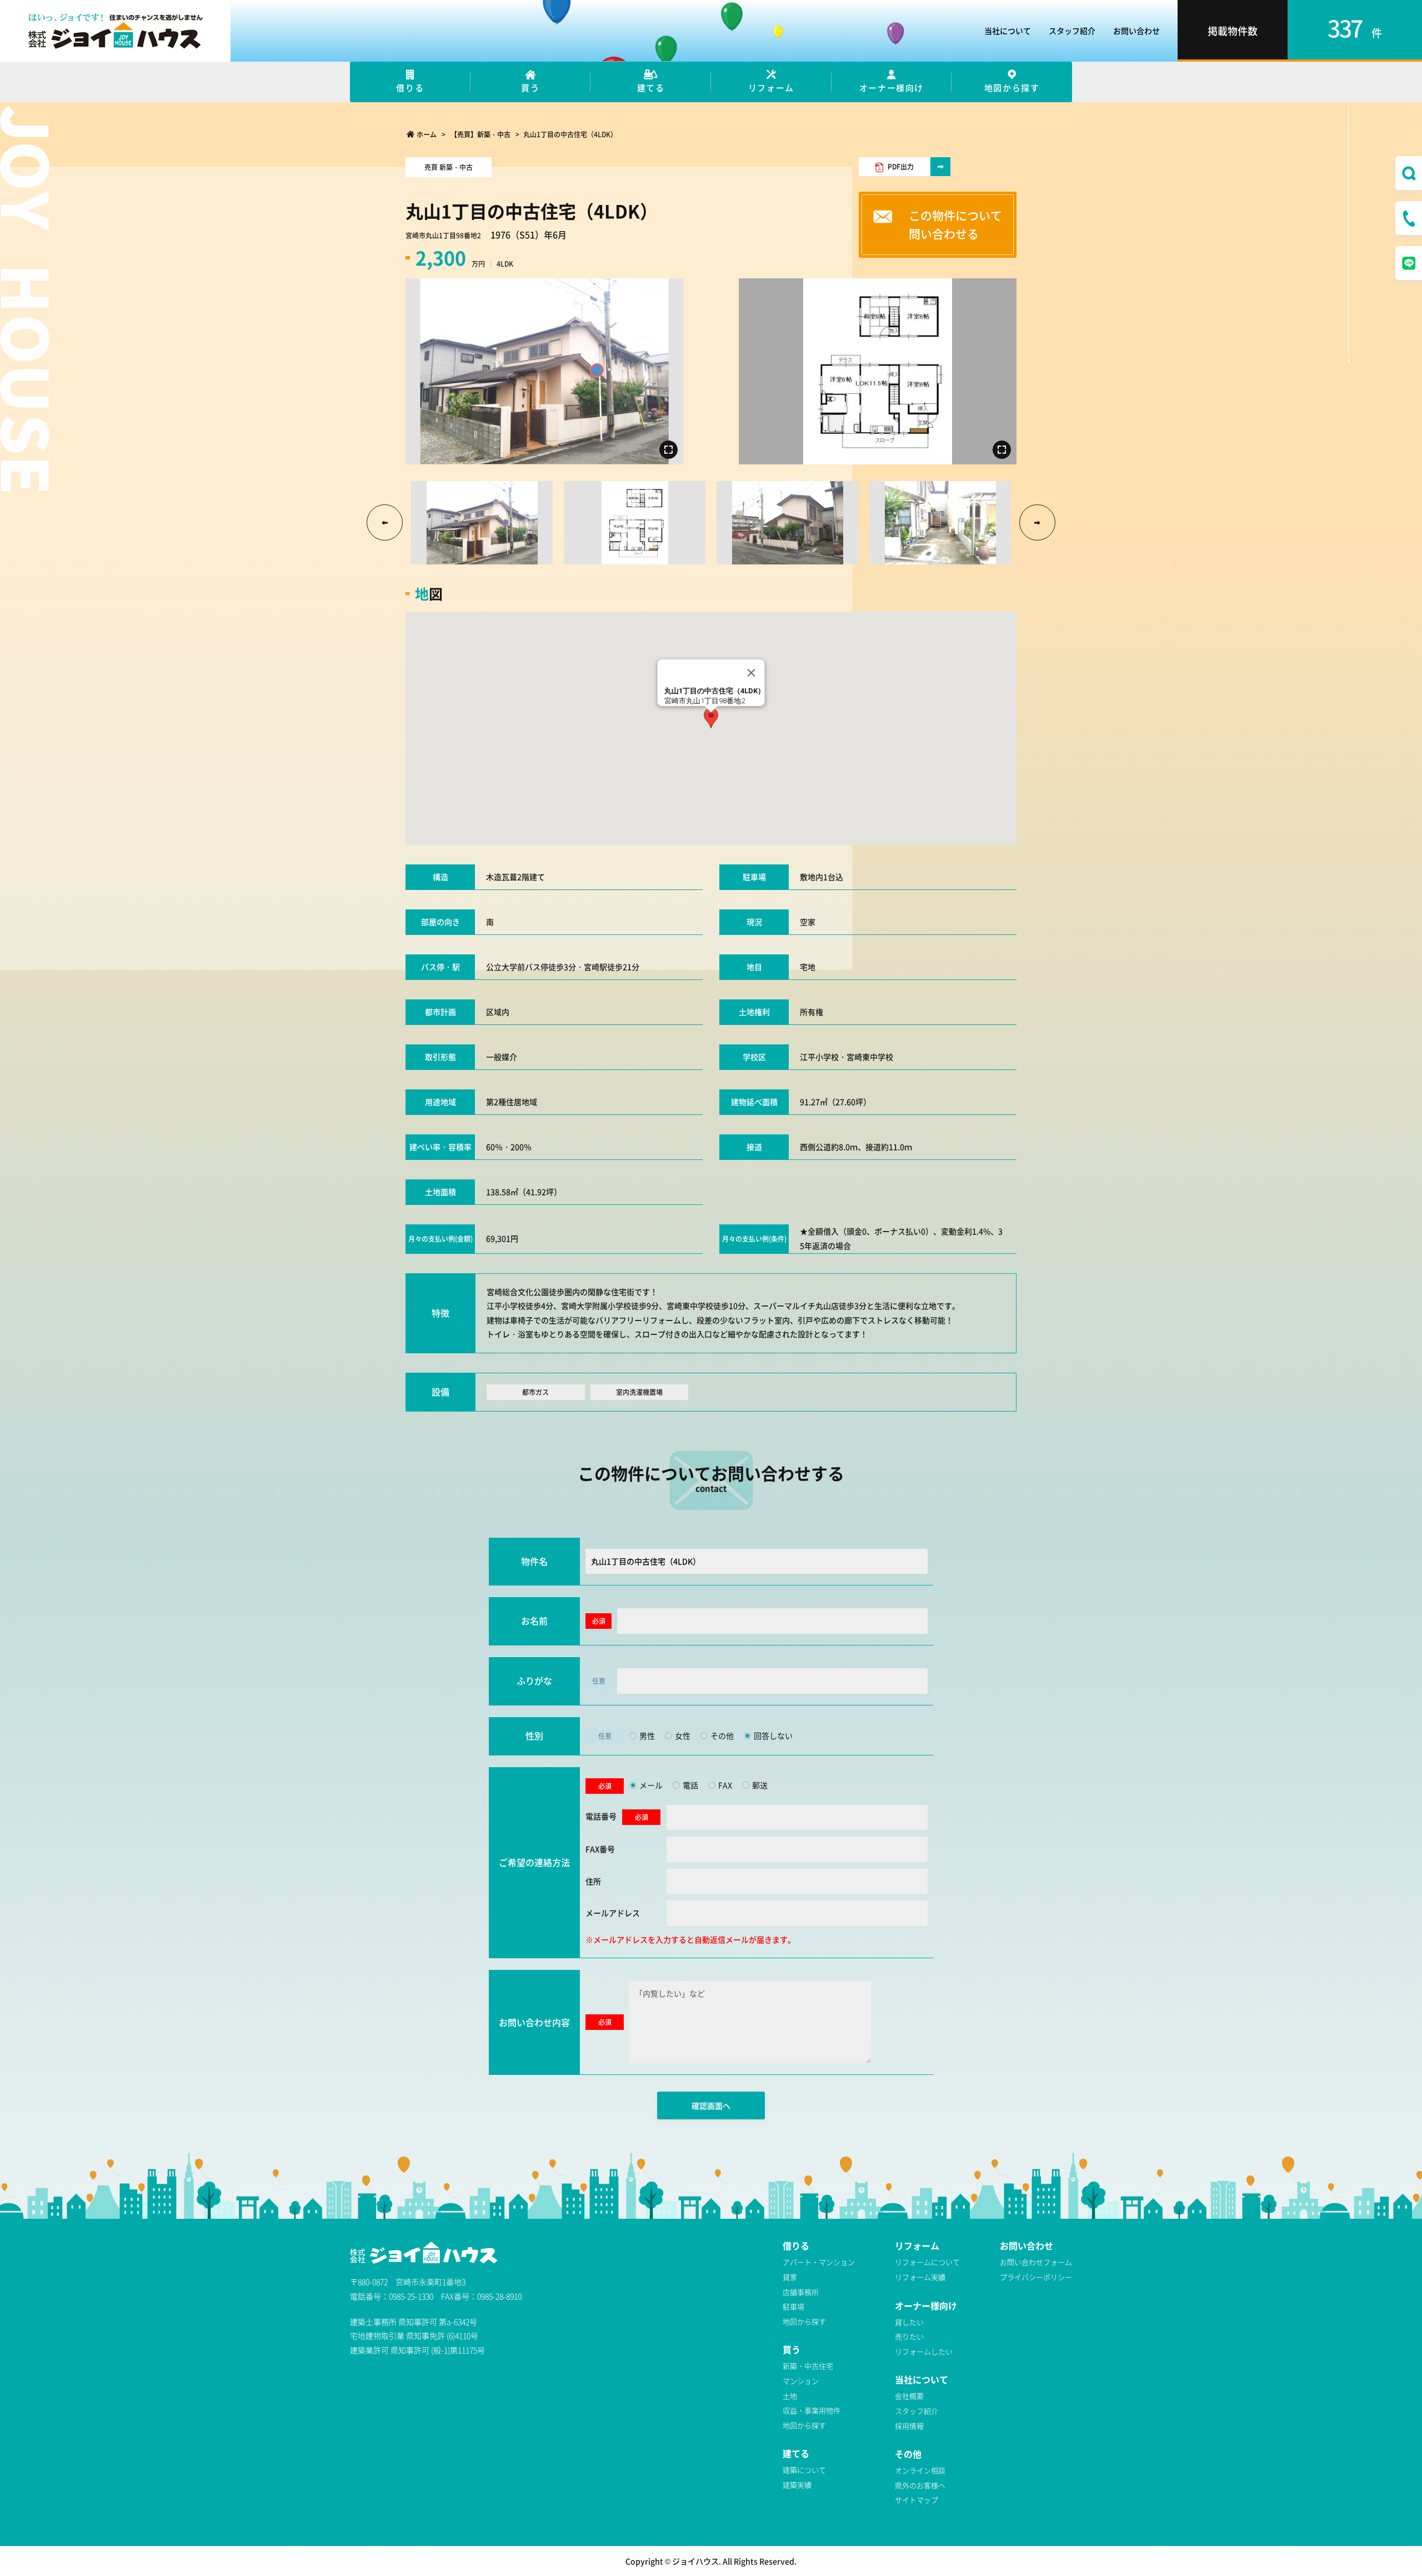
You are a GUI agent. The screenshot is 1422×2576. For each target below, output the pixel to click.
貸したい (909, 2322)
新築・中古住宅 (808, 2366)
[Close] (752, 673)
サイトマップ (917, 2500)
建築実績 (797, 2485)
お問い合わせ (1136, 31)
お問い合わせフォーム (1036, 2262)
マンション (801, 2381)
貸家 (790, 2277)
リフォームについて (927, 2262)
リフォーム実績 (920, 2277)
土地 (790, 2396)
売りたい (909, 2336)
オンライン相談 (920, 2470)
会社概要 (909, 2396)
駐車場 (793, 2306)
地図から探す (804, 2321)
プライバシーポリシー (1036, 2277)
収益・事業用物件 (812, 2410)
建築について (804, 2470)
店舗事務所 (801, 2292)
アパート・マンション (819, 2262)
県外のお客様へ (920, 2485)
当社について (1008, 31)
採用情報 (909, 2426)
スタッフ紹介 (1072, 31)
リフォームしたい (924, 2351)
